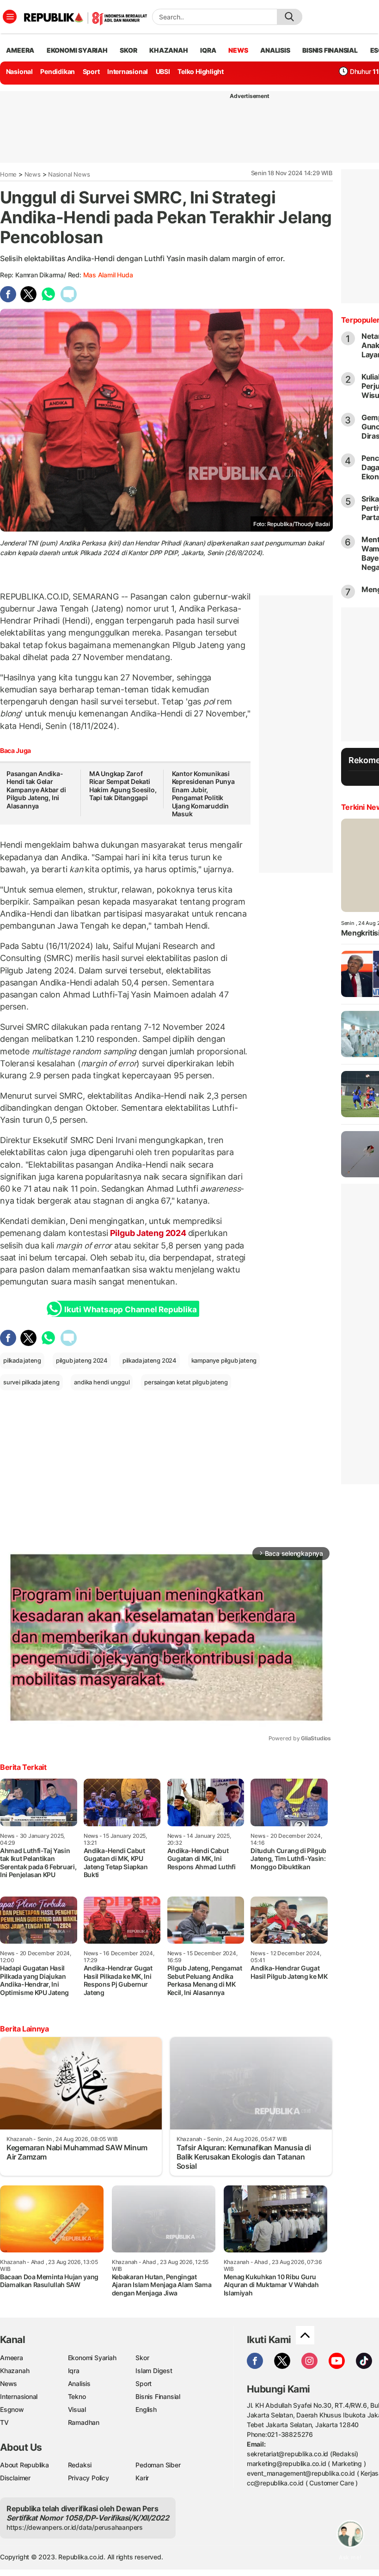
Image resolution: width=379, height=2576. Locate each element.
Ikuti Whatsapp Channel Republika (130, 1309)
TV (4, 2422)
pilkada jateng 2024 (150, 1360)
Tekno (77, 2396)
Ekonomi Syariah (77, 50)
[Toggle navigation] (10, 17)
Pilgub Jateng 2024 (148, 1233)
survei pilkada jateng (31, 1382)
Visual (77, 2409)
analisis (275, 50)
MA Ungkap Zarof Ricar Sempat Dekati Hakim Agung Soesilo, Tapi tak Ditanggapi (123, 786)
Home (8, 174)
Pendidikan (58, 71)
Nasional (19, 71)
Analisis (79, 2383)
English (146, 2409)
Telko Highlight (201, 71)
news (238, 50)
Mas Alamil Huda (108, 275)
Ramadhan (84, 2422)
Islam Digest (154, 2371)
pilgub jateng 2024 (82, 1360)
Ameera (12, 2358)
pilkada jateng (22, 1360)
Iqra (74, 2371)
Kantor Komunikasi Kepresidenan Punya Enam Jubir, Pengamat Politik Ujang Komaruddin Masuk (203, 794)
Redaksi (80, 2465)
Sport (91, 71)
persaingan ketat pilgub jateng (186, 1382)
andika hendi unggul (102, 1382)
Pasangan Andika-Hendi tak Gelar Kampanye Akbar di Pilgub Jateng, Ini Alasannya (36, 790)
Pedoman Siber (158, 2465)
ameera (20, 50)
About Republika (24, 2465)
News (33, 174)
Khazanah (15, 2371)
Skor (142, 2358)
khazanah (168, 50)
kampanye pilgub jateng (224, 1360)
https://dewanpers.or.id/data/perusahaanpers (75, 2527)
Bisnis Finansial (330, 50)
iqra (208, 50)
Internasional (128, 71)
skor (128, 50)
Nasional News (69, 174)
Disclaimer (15, 2478)
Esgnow (12, 2409)
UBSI (163, 71)
